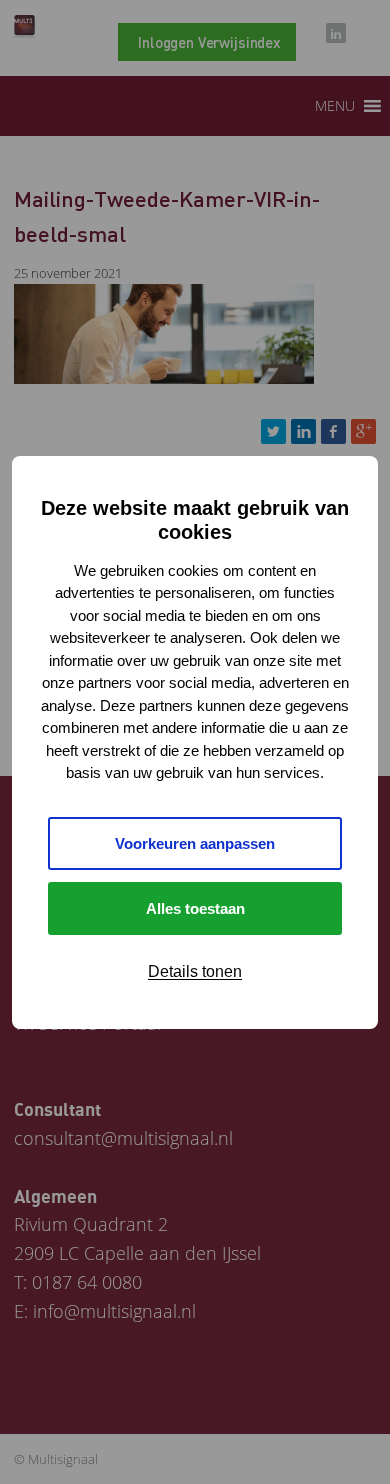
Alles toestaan (195, 908)
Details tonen (195, 971)
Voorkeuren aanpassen (195, 843)
